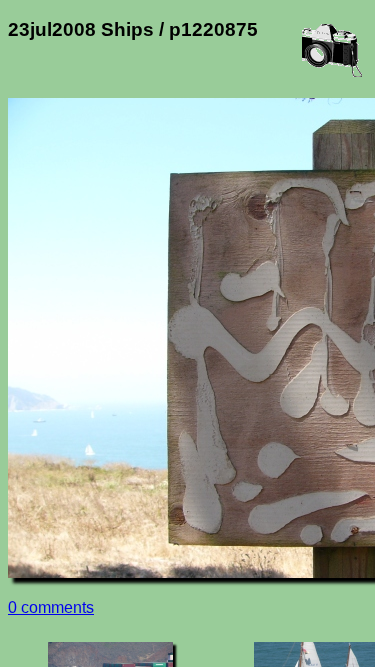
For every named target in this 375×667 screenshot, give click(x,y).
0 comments (51, 607)
